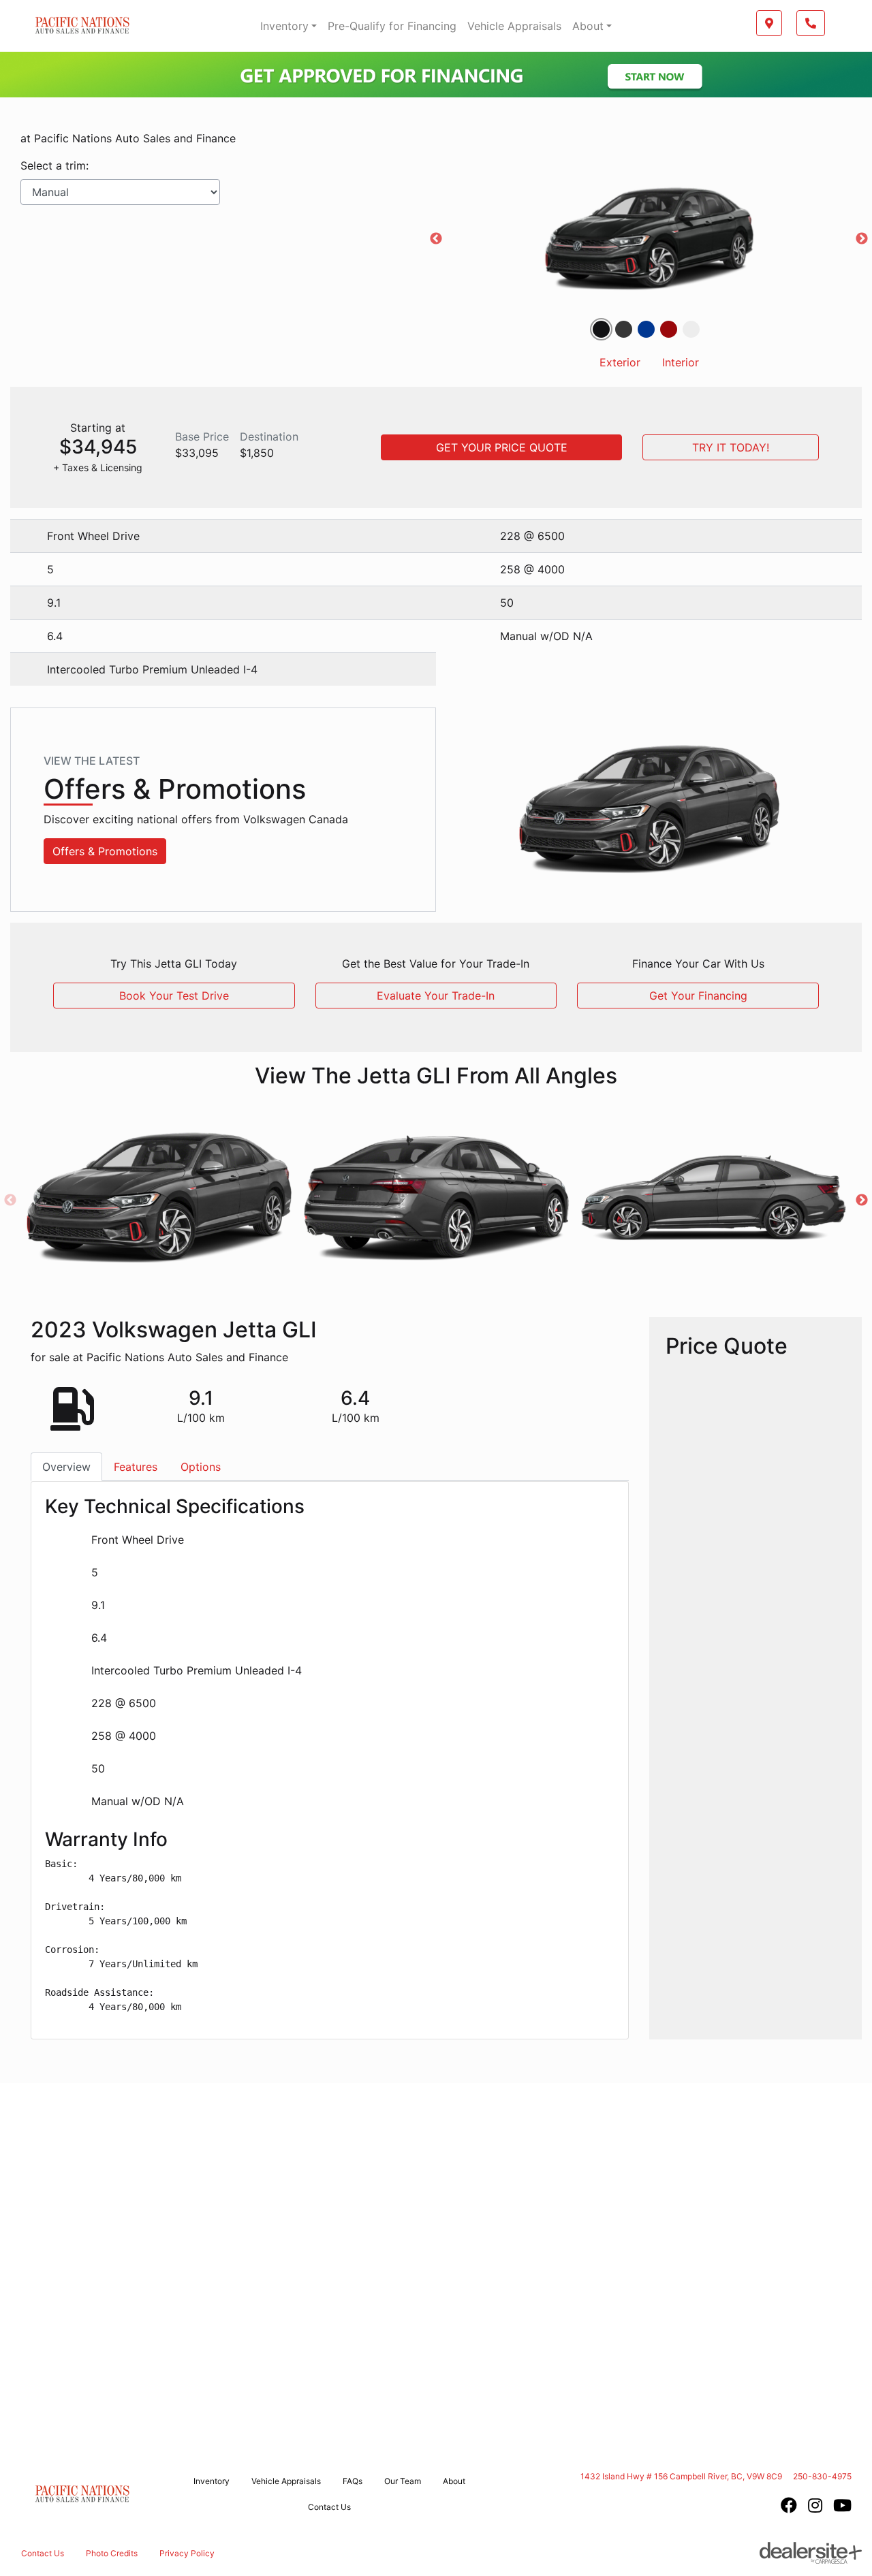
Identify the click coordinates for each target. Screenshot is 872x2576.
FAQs (353, 2481)
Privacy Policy (187, 2553)
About (588, 26)
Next (862, 239)
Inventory (284, 26)
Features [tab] (136, 1467)
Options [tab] (201, 1467)
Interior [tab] (681, 362)
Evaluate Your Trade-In (436, 996)
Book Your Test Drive (174, 996)
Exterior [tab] (620, 362)
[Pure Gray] (624, 329)
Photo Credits (112, 2553)
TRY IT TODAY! (731, 447)
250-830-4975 (822, 2476)
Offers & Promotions (105, 851)
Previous (436, 239)
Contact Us (329, 2507)
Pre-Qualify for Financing (392, 26)
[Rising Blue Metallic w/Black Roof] (646, 329)
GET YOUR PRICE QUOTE (502, 447)
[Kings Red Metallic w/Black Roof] (669, 329)
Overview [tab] (66, 1467)
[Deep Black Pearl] (601, 329)
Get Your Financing (698, 996)
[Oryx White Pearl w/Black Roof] (691, 329)
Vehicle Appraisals (514, 26)
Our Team (403, 2481)
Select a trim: (54, 165)
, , (681, 2476)
